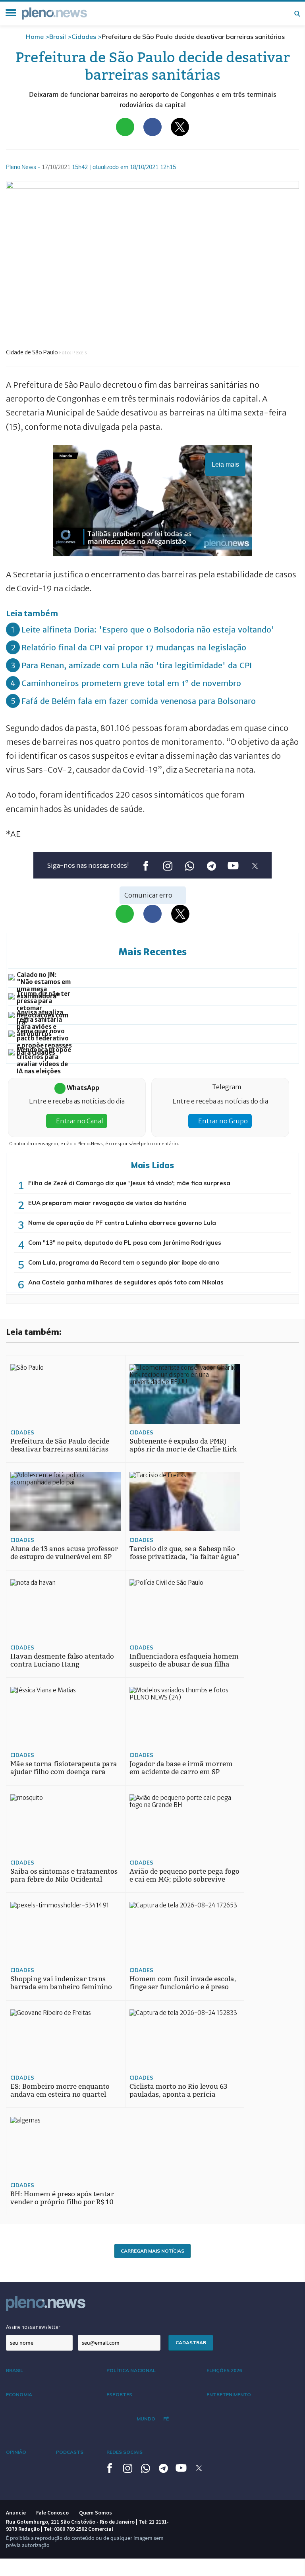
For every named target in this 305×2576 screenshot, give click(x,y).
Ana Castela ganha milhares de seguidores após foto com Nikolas (126, 1282)
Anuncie (16, 2513)
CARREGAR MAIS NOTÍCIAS (152, 2251)
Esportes (119, 2394)
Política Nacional (131, 2370)
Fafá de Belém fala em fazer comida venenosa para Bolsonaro (139, 701)
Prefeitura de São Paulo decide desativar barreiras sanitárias (60, 1445)
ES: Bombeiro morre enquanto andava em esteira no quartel (60, 2091)
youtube (233, 866)
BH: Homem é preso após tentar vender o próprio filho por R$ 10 (62, 2198)
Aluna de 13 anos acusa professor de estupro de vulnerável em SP (64, 1553)
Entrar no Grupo (222, 1121)
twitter (255, 866)
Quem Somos (96, 2513)
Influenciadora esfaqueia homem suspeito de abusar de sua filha (184, 1660)
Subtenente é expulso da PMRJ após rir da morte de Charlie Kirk (183, 1445)
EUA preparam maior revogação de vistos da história (107, 1203)
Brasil (58, 37)
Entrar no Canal (79, 1121)
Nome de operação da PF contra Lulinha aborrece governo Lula (122, 1223)
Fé (166, 2419)
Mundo (146, 2419)
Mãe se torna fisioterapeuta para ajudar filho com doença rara (64, 1768)
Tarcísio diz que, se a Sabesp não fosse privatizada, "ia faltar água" (184, 1553)
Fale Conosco (52, 2513)
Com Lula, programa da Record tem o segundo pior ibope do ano (124, 1262)
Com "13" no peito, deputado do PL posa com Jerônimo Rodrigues (125, 1243)
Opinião (16, 2452)
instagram (167, 866)
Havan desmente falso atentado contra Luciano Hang (62, 1660)
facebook (146, 866)
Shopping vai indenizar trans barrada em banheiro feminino (61, 1983)
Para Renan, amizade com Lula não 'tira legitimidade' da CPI (137, 665)
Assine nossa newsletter (33, 2327)
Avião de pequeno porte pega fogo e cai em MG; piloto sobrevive (184, 1875)
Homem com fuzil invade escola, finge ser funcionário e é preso (183, 1983)
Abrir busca (297, 13)
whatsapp (189, 866)
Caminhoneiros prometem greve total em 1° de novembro (131, 683)
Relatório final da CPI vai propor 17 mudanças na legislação (134, 647)
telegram (211, 866)
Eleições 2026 (224, 2370)
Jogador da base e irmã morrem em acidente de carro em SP (181, 1768)
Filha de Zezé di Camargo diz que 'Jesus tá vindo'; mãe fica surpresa (129, 1183)
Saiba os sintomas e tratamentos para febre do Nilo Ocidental (64, 1875)
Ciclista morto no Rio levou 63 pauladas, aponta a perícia (178, 2091)
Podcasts (70, 2452)
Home (35, 37)
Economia (19, 2394)
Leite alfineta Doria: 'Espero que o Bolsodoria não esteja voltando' (148, 630)
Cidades (84, 37)
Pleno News (54, 13)
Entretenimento (229, 2394)
